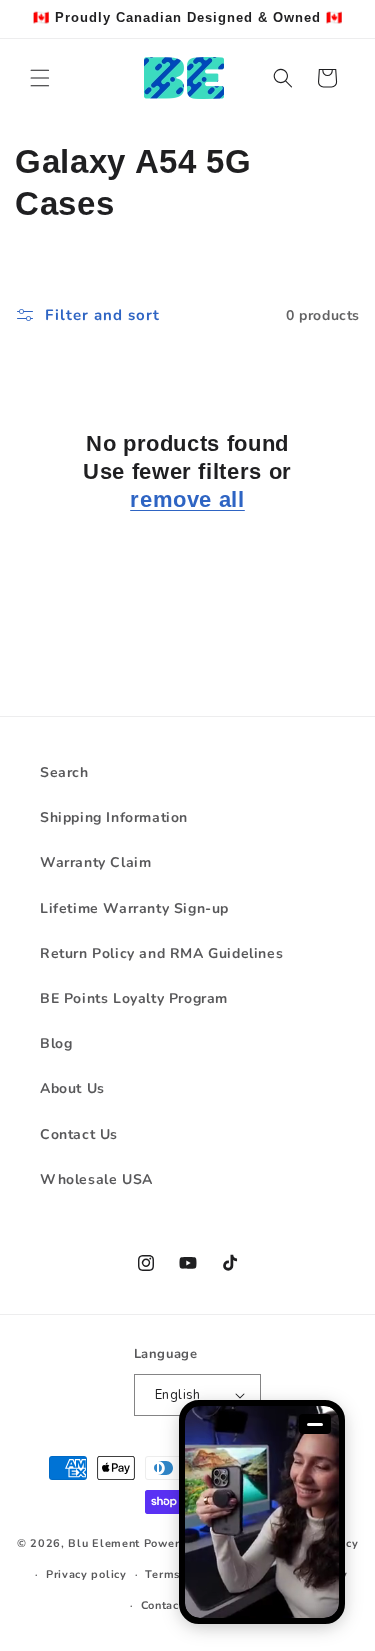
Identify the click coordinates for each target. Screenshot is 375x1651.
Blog (56, 1043)
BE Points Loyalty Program (134, 998)
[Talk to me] (262, 1512)
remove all (187, 499)
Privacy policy (86, 1574)
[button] (40, 78)
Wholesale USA (96, 1179)
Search (64, 772)
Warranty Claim (95, 862)
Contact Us (79, 1134)
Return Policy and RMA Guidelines (161, 953)
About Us (72, 1088)
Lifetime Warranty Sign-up (134, 908)
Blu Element (104, 1543)
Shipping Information (114, 817)
